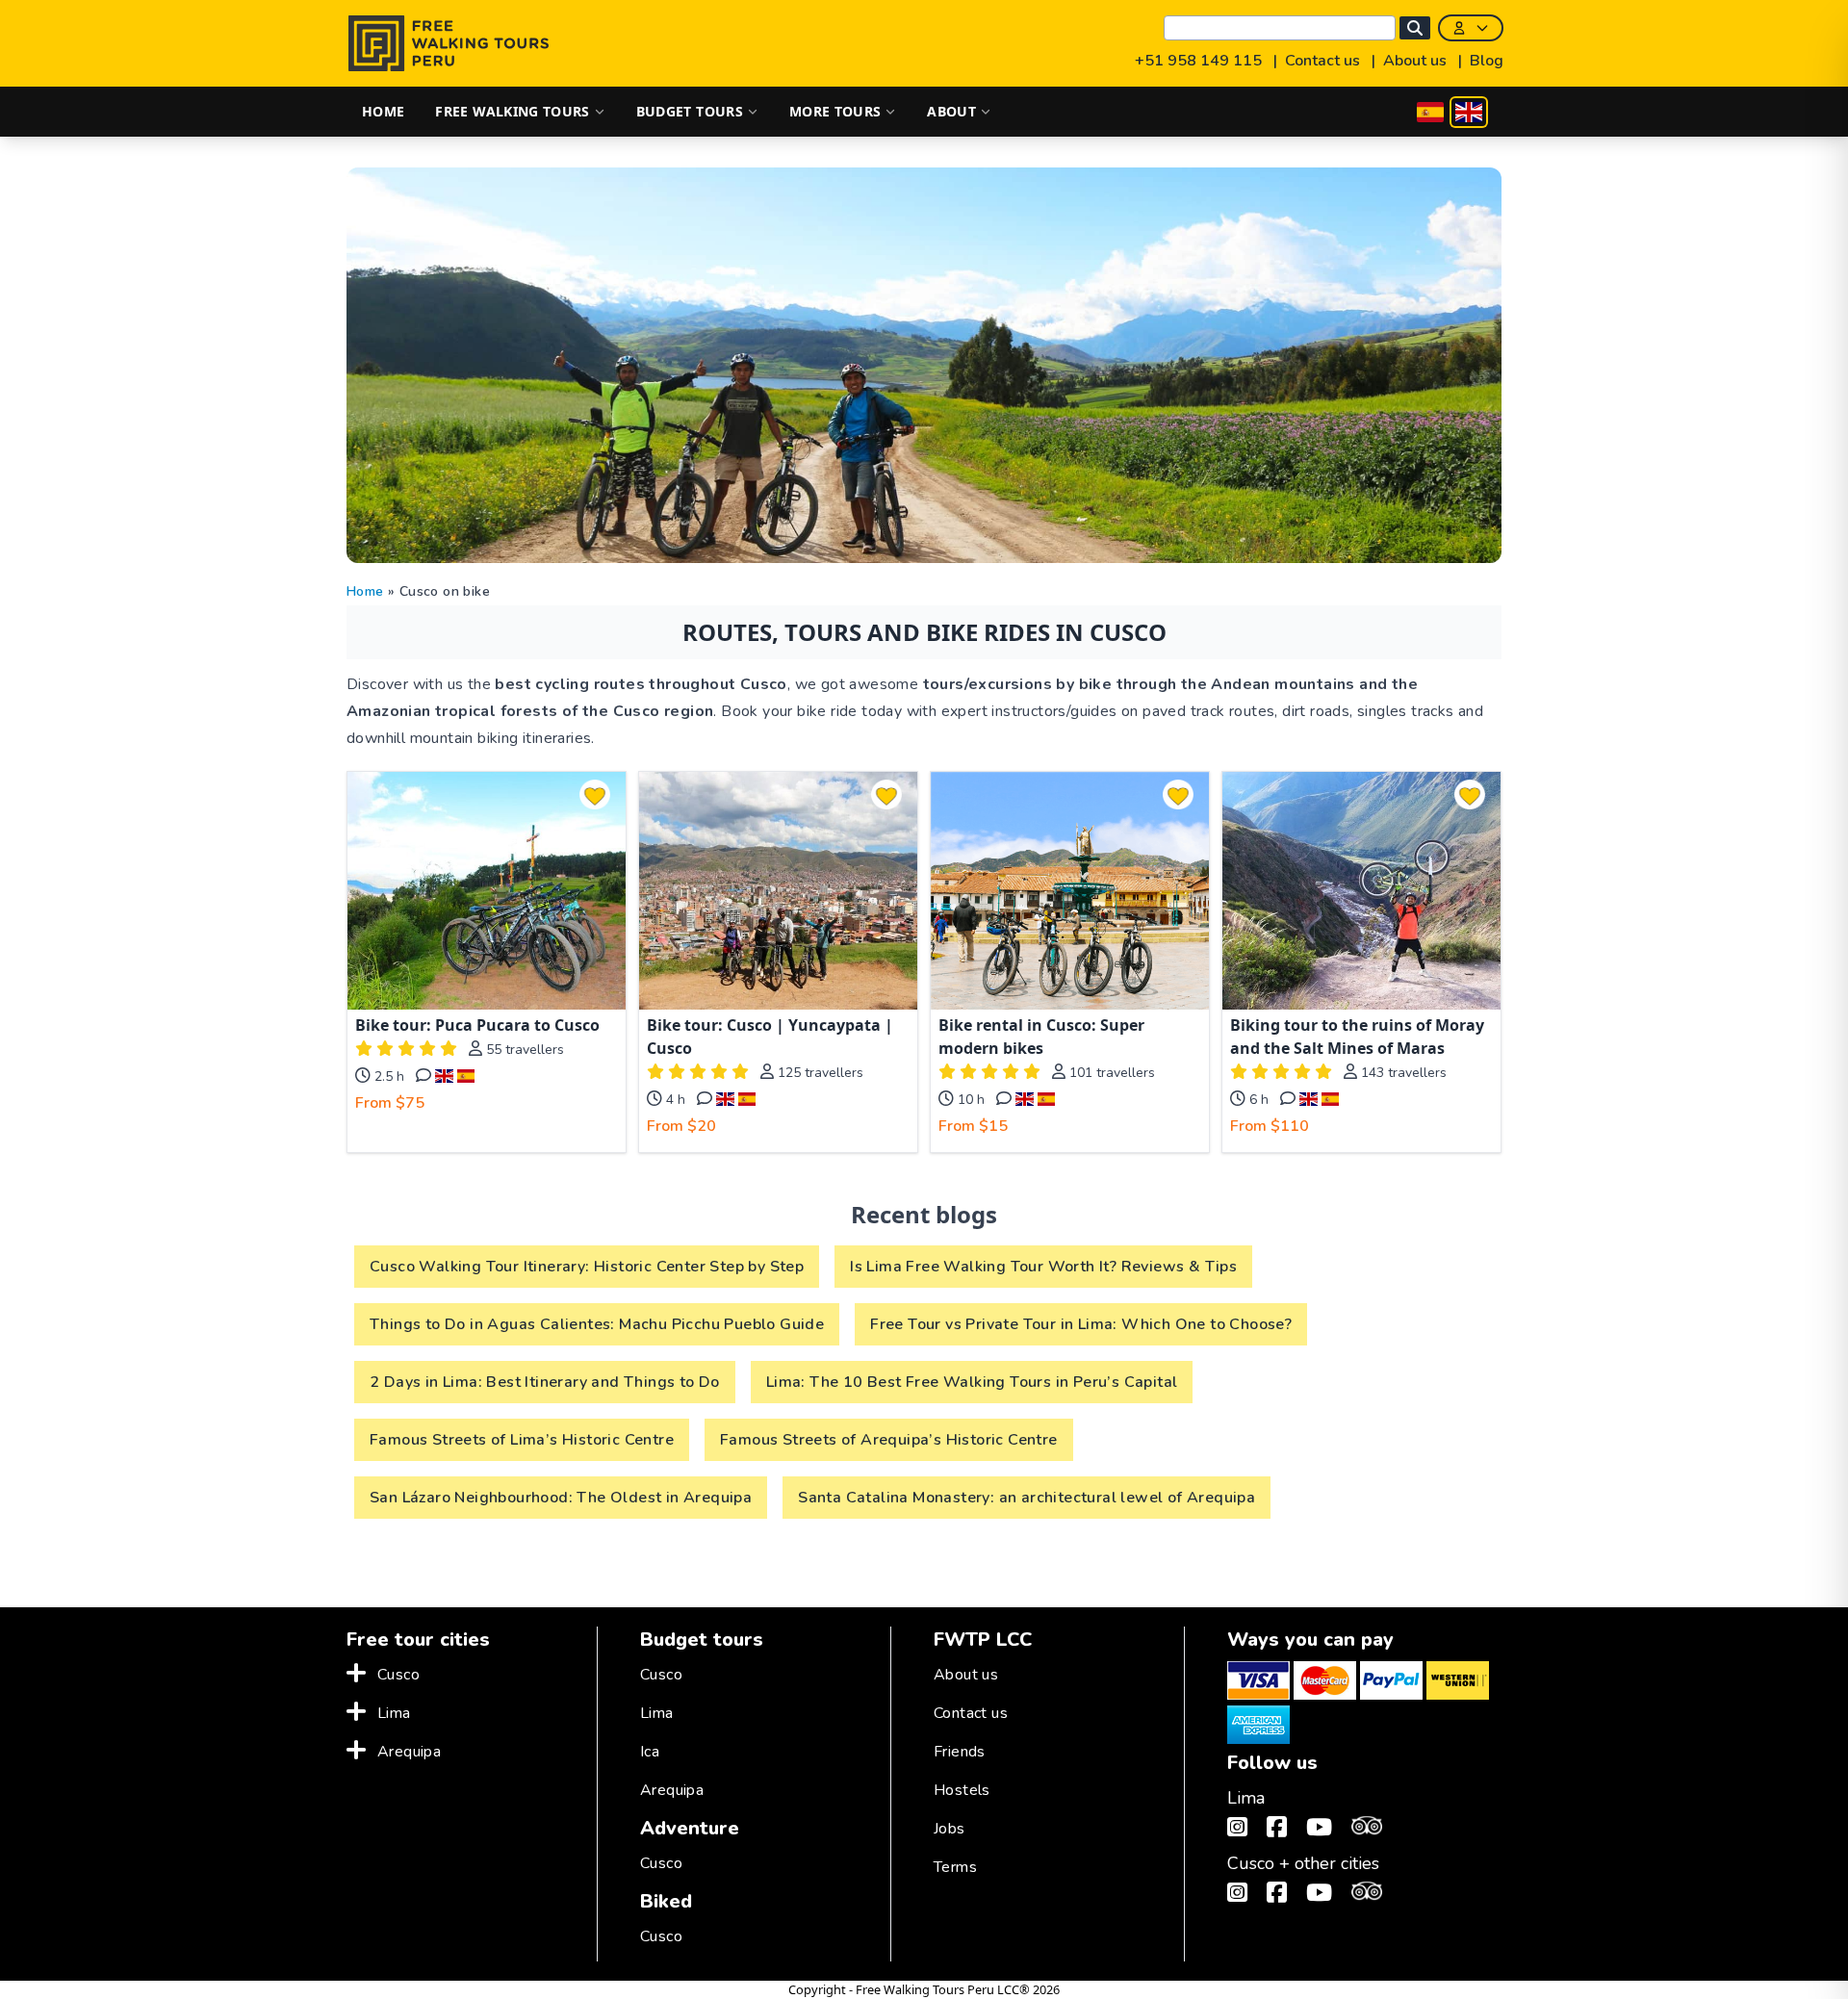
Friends (960, 1752)
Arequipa (409, 1752)
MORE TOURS (835, 111)
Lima (394, 1713)
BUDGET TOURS (690, 111)
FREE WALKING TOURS (512, 111)
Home (365, 591)
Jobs (950, 1829)
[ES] (1430, 112)
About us (1417, 61)
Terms (955, 1867)
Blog (1487, 61)
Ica (650, 1752)
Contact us (1324, 61)
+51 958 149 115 (1200, 61)
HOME (383, 111)
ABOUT (951, 111)
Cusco (398, 1675)
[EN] (1469, 112)
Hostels (962, 1790)
